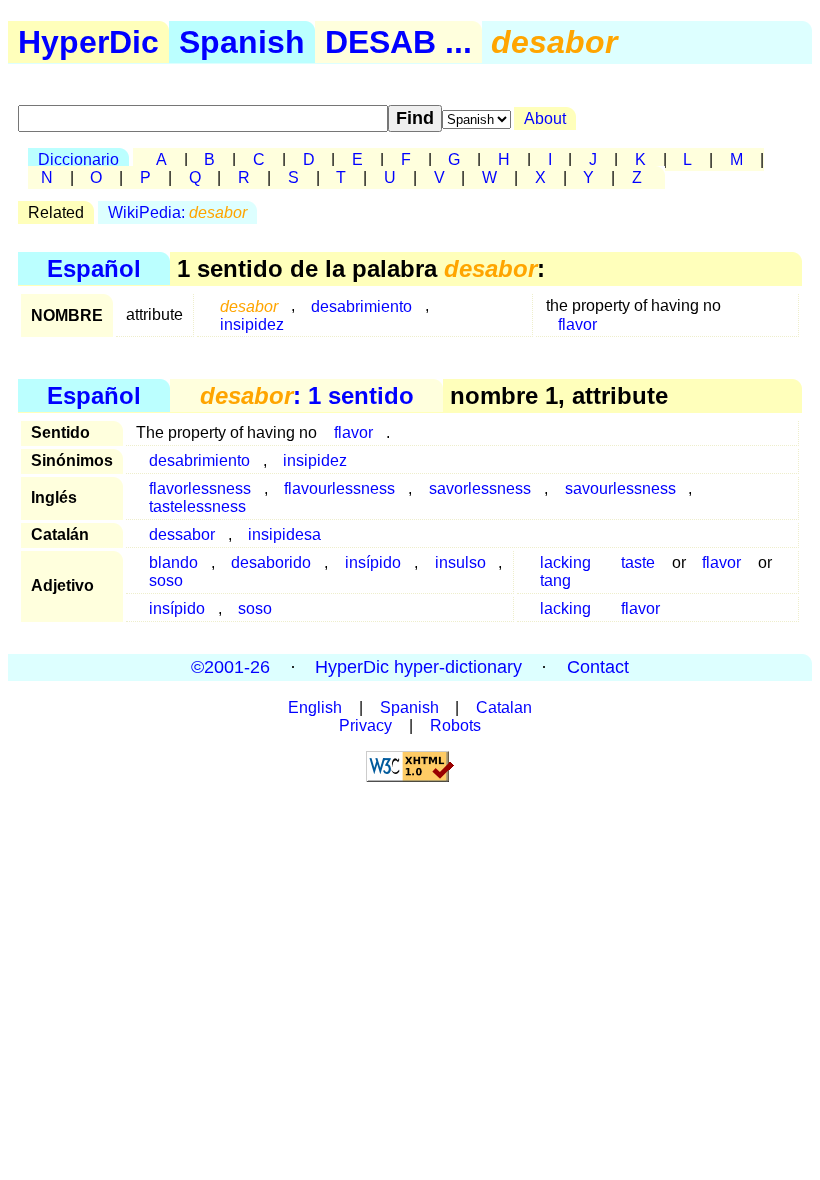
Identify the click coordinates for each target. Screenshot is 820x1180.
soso (166, 580)
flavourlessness (339, 488)
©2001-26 (230, 667)
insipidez (252, 323)
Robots (455, 725)
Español (94, 268)
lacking (565, 608)
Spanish (242, 42)
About (545, 118)
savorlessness (480, 488)
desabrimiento (361, 305)
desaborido (271, 562)
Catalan (504, 707)
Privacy (365, 725)
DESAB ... (398, 42)
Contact (598, 667)
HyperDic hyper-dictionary (418, 667)
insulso (460, 562)
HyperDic (88, 42)
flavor (577, 323)
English (315, 707)
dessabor (182, 534)
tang (555, 580)
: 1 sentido (307, 395)
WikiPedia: (177, 212)
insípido (373, 562)
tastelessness (197, 506)
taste (638, 562)
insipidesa (284, 534)
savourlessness (620, 488)
